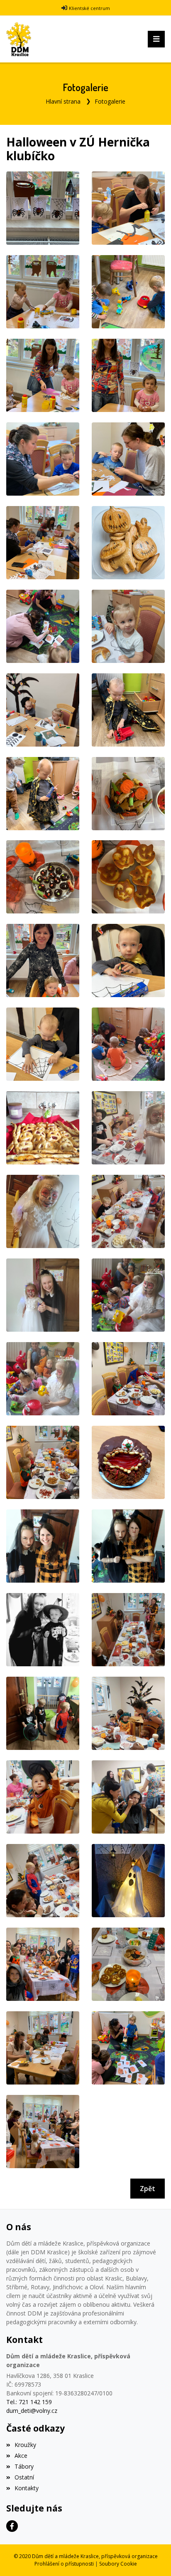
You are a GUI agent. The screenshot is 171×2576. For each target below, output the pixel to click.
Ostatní (24, 2477)
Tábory (24, 2466)
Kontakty (27, 2488)
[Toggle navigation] (156, 39)
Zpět (148, 2189)
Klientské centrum (89, 8)
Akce (21, 2456)
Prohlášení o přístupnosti (64, 2564)
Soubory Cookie (118, 2564)
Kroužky (25, 2445)
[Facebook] (12, 2526)
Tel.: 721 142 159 (29, 2402)
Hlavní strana (63, 101)
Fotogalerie (110, 101)
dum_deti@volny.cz (32, 2411)
